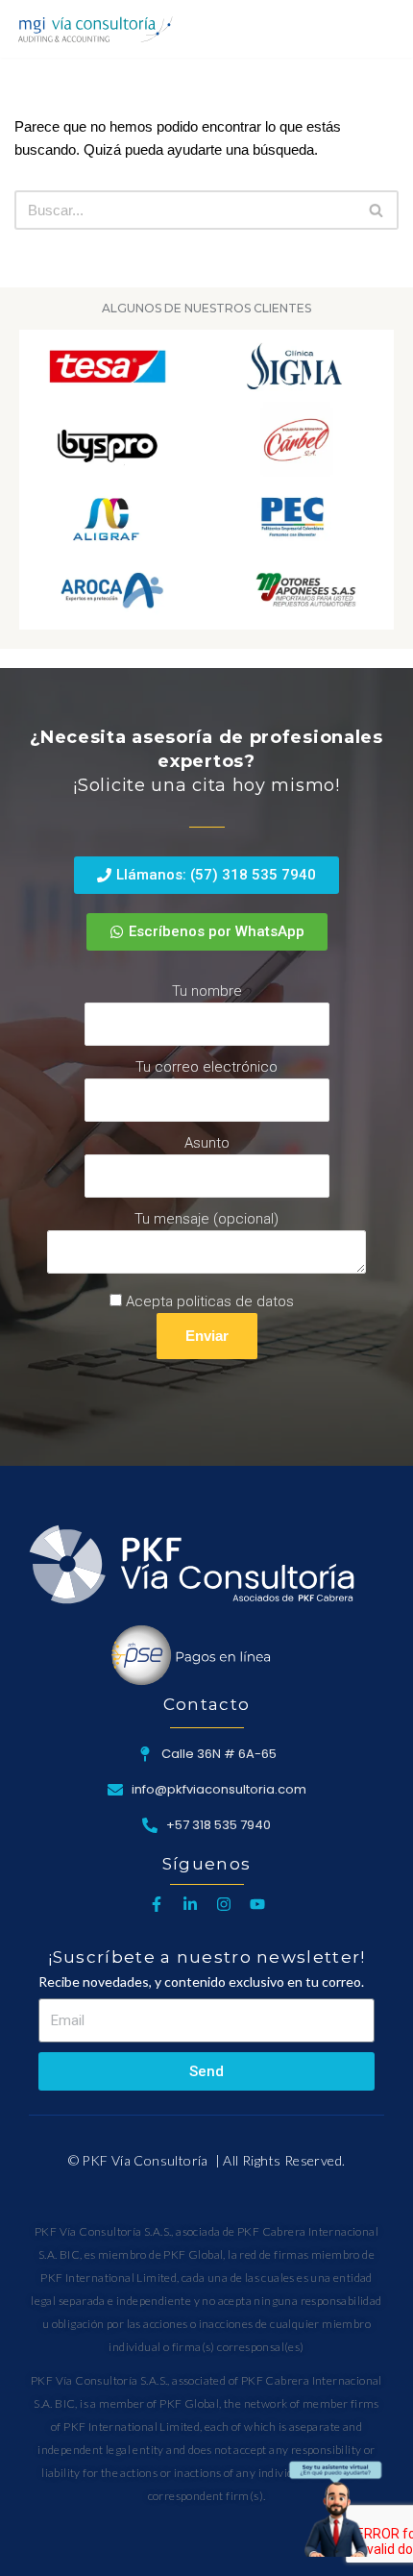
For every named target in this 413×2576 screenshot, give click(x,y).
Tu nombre (207, 991)
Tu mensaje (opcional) (206, 1219)
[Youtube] (257, 1904)
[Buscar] (382, 28)
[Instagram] (224, 1904)
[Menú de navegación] (342, 29)
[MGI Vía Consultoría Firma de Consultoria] (95, 29)
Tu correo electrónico (206, 1067)
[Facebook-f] (157, 1904)
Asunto (207, 1143)
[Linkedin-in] (190, 1904)
